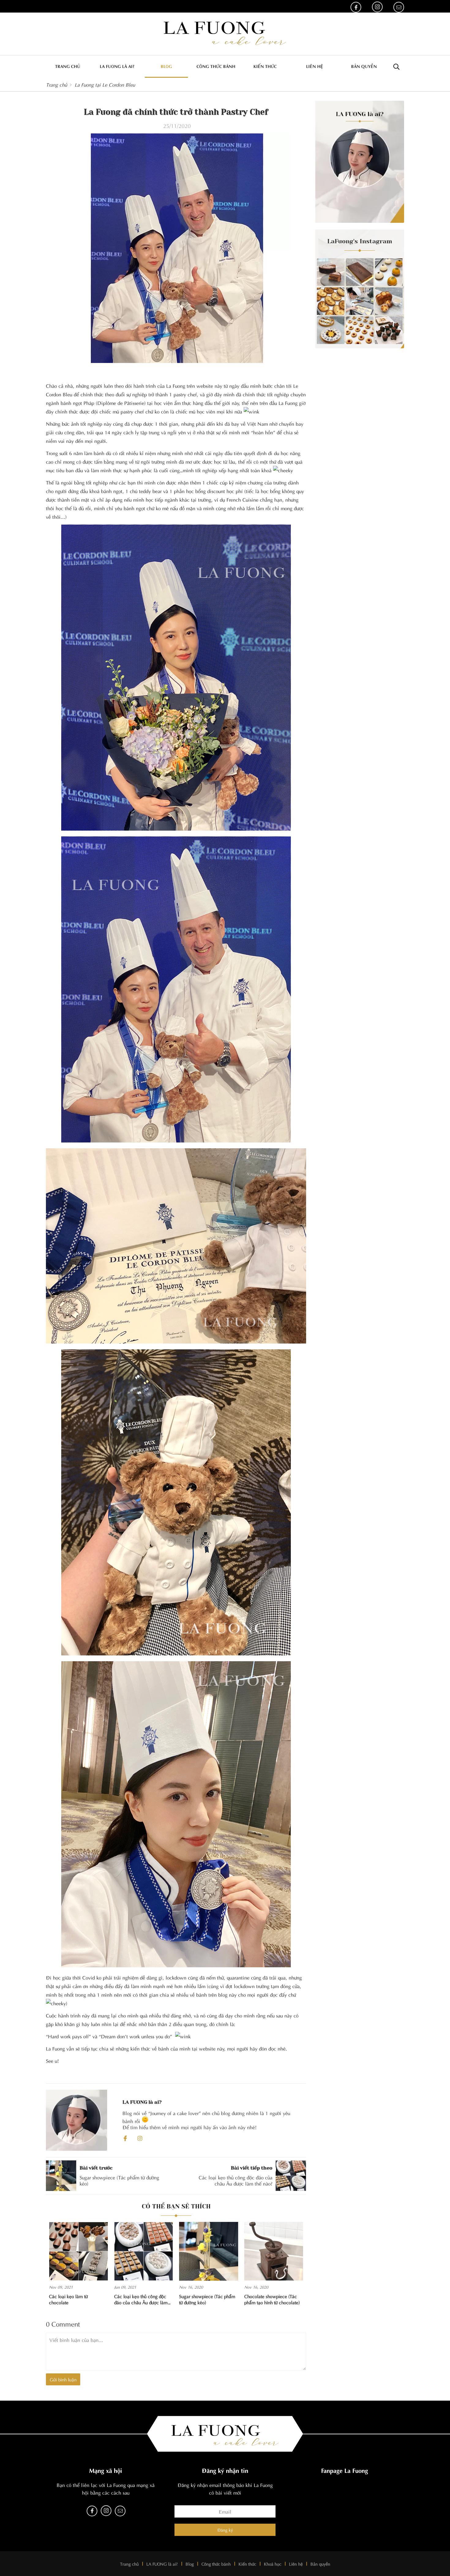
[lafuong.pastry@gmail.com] (399, 7)
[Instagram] (140, 2138)
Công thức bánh (216, 66)
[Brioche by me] (389, 301)
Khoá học (273, 2564)
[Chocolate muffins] (389, 330)
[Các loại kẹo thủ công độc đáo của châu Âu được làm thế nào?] (144, 2251)
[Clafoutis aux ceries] (331, 330)
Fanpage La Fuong (345, 2470)
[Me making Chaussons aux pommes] (360, 301)
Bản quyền (364, 66)
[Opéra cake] (360, 272)
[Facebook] (125, 2138)
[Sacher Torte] (331, 272)
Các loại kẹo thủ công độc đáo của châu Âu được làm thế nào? (141, 2299)
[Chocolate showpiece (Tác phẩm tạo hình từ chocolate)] (274, 2251)
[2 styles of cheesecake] (389, 272)
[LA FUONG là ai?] (77, 2120)
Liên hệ (315, 66)
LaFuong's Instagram (360, 241)
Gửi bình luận (63, 2379)
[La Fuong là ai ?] (360, 162)
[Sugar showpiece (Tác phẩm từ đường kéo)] (209, 2251)
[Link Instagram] (377, 7)
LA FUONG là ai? (162, 2564)
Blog (166, 66)
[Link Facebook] (356, 7)
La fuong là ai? (117, 66)
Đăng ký (225, 2530)
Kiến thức (265, 66)
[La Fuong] (225, 33)
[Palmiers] (331, 301)
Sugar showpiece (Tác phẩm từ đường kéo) (207, 2299)
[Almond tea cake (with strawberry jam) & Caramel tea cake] (360, 330)
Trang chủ (68, 66)
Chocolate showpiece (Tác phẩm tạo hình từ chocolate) (272, 2299)
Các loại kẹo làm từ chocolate (68, 2299)
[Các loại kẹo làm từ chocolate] (79, 2251)
